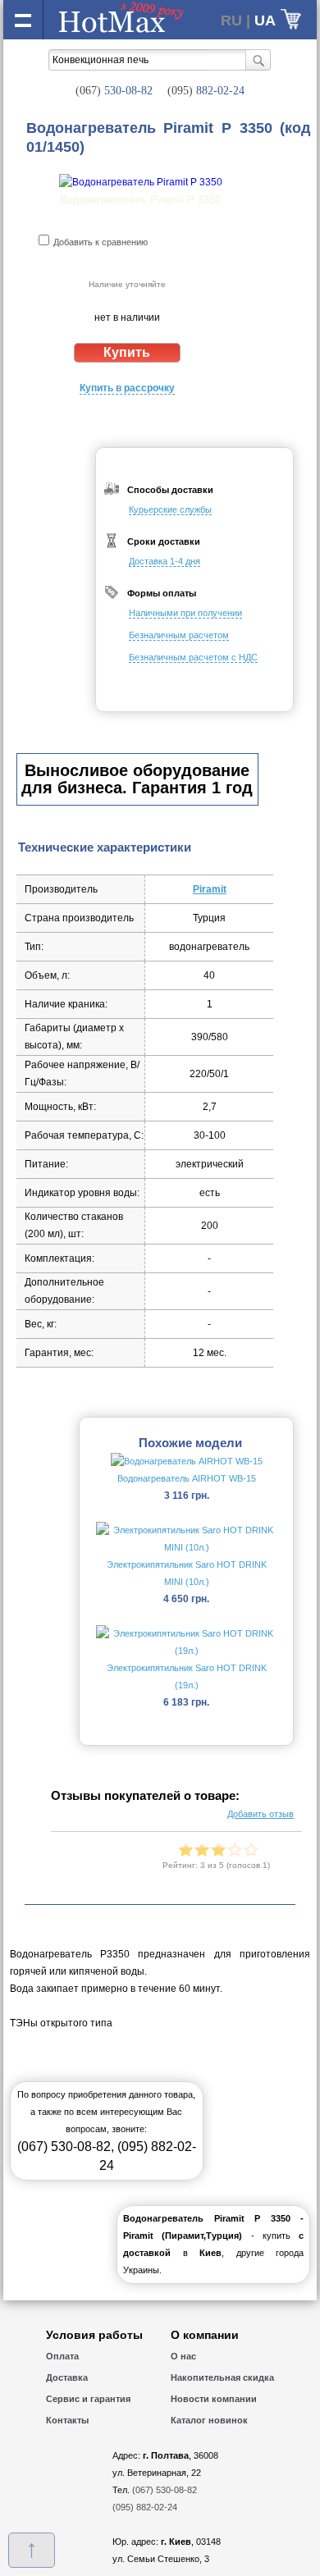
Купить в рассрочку (127, 388)
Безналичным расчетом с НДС (193, 657)
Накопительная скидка (222, 2377)
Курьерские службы (170, 509)
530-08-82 (114, 91)
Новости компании (214, 2399)
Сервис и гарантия (88, 2399)
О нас (183, 2356)
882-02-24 (206, 91)
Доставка (67, 2377)
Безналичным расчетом (179, 635)
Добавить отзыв (261, 1814)
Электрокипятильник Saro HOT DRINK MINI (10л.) (187, 1573)
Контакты (67, 2420)
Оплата (62, 2356)
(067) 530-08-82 (64, 2147)
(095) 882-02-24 (145, 2507)
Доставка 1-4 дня (165, 561)
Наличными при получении (185, 613)
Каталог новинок (209, 2420)
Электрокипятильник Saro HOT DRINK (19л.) (187, 1676)
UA (265, 21)
